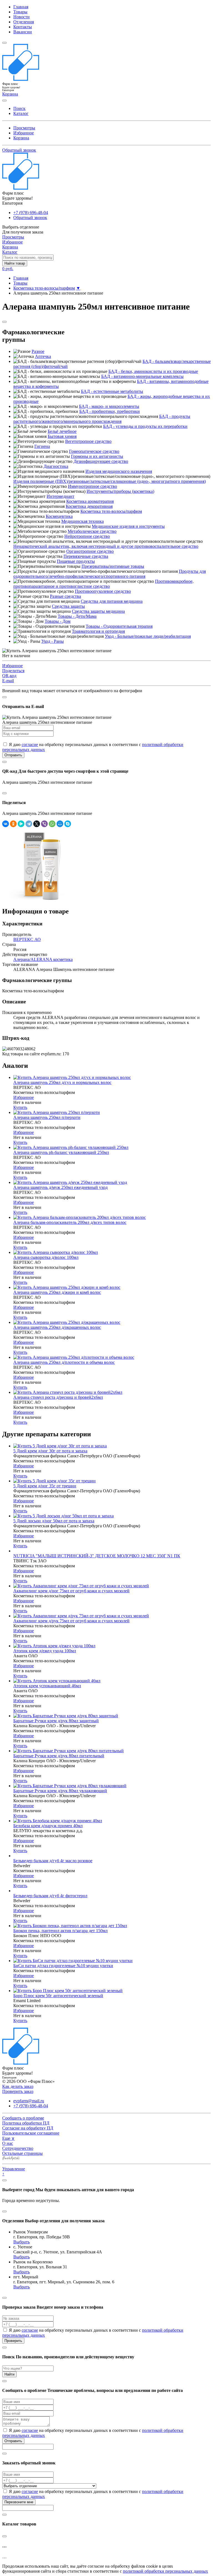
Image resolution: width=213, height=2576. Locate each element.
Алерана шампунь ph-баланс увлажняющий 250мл (61, 1152)
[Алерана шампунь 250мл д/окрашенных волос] (67, 1322)
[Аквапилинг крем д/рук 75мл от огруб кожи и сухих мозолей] (81, 1616)
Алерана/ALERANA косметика (43, 959)
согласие (30, 745)
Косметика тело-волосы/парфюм (44, 288)
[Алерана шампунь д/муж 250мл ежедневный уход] (70, 1182)
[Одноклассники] (13, 824)
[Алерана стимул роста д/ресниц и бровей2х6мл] (68, 1392)
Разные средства (65, 596)
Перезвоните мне (19, 2502)
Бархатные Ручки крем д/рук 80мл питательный (59, 1756)
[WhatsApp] (52, 824)
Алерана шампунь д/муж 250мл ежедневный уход (60, 1187)
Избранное (24, 133)
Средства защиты (68, 606)
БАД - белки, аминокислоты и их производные (153, 371)
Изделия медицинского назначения (119, 471)
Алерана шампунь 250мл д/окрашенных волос (57, 1327)
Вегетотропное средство (88, 441)
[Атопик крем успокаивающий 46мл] (57, 1681)
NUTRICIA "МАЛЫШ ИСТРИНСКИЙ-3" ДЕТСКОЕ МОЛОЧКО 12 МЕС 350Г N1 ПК (97, 1556)
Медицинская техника (83, 521)
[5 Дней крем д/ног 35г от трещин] (54, 1481)
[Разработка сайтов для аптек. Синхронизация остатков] (11, 2159)
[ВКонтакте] (6, 824)
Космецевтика (59, 516)
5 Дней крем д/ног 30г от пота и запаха (50, 1451)
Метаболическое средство (92, 531)
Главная (21, 7)
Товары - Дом (58, 621)
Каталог (21, 113)
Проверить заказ (18, 2091)
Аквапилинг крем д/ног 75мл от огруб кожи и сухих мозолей (71, 1591)
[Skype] (68, 824)
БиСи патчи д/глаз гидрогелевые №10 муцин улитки (63, 1966)
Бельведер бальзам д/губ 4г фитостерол (50, 1896)
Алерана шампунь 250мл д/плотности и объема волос (64, 1362)
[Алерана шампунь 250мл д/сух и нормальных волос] (72, 1077)
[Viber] (44, 824)
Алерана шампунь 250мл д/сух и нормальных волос (62, 1082)
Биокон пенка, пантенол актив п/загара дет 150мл (60, 1931)
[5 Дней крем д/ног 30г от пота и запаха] (60, 1446)
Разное (38, 351)
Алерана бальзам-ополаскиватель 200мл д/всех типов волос (70, 1222)
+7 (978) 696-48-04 (31, 213)
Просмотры (24, 128)
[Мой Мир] (60, 824)
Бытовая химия (62, 436)
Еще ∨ (8, 2138)
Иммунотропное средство (92, 486)
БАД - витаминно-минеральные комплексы (142, 376)
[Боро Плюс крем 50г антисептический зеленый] (68, 1991)
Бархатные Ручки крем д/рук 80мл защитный (56, 1721)
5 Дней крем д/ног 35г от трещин (45, 1486)
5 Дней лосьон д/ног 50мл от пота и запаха (54, 1521)
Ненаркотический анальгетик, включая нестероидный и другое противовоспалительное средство (106, 546)
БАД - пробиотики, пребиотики (110, 411)
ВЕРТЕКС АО (27, 939)
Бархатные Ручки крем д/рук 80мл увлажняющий (60, 1791)
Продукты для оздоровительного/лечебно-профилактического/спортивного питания (110, 574)
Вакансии (23, 32)
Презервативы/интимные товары (113, 566)
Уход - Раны (53, 641)
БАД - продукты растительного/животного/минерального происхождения (102, 419)
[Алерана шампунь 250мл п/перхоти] (57, 1112)
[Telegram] (29, 824)
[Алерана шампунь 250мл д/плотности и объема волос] (74, 1357)
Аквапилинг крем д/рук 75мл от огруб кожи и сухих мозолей (71, 1621)
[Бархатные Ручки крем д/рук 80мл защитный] (66, 1716)
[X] (37, 824)
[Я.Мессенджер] (21, 824)
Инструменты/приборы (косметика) (120, 491)
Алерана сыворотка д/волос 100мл (46, 1257)
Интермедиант (60, 496)
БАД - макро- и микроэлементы (109, 406)
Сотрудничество (18, 2148)
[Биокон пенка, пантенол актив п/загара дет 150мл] (70, 1926)
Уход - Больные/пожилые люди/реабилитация (148, 636)
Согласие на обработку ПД (28, 2128)
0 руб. (8, 269)
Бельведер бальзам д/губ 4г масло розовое (53, 1861)
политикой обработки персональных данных (165, 2571)
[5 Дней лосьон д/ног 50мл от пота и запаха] (64, 1516)
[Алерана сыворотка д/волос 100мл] (56, 1252)
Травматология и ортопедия (98, 631)
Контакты (23, 27)
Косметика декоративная (89, 506)
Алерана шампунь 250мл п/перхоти (47, 1117)
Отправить (13, 755)
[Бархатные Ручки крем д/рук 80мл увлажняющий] (70, 1786)
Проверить (13, 2341)
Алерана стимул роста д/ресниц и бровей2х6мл (58, 1397)
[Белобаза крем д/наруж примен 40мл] (58, 1821)
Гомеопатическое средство (94, 451)
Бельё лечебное (62, 431)
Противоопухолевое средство (103, 591)
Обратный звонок (19, 150)
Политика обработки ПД (26, 2123)
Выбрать (21, 2242)
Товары (20, 12)
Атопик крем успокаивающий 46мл (47, 1686)
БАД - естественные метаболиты (112, 391)
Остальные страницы (22, 2153)
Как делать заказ (18, 2086)
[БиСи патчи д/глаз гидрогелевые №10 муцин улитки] (73, 1961)
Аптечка (43, 356)
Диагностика (56, 466)
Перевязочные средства (86, 556)
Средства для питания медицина (112, 601)
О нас (8, 2143)
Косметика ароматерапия (90, 501)
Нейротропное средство (87, 536)
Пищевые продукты (76, 561)
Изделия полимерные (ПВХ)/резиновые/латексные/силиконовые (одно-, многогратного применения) (110, 481)
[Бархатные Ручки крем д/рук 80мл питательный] (69, 1751)
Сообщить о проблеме (23, 2118)
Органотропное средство (90, 551)
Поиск (19, 108)
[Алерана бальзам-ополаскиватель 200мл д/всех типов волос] (80, 1217)
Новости (21, 17)
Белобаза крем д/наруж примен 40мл (48, 1826)
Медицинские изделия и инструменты (128, 526)
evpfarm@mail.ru (29, 2101)
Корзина (21, 138)
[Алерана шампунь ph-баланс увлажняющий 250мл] (71, 1147)
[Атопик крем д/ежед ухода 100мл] (54, 1646)
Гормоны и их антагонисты (97, 456)
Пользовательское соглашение (31, 2133)
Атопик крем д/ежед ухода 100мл (45, 1651)
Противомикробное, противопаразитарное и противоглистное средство (103, 584)
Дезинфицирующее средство (101, 461)
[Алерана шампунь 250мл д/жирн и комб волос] (67, 1287)
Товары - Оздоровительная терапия (119, 626)
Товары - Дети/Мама (77, 616)
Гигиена (42, 446)
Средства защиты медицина (98, 611)
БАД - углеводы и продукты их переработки (145, 426)
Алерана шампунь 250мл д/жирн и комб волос (57, 1292)
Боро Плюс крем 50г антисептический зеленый (58, 1996)
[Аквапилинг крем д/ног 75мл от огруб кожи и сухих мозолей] (81, 1586)
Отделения (24, 22)
